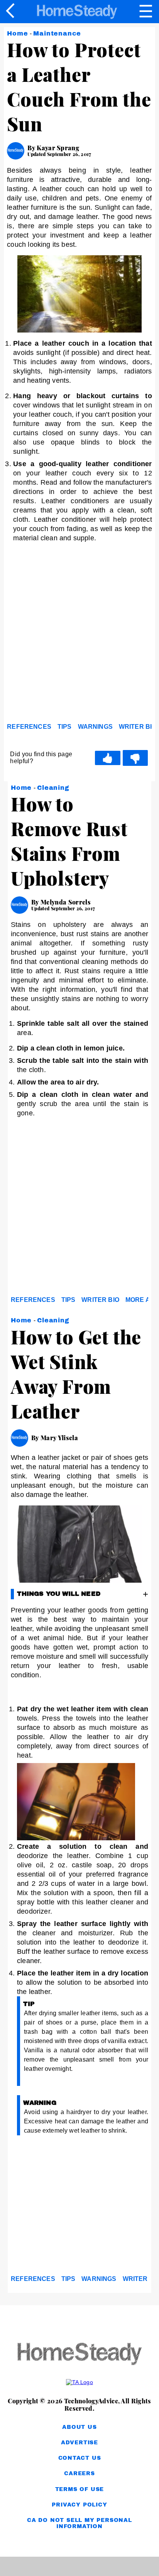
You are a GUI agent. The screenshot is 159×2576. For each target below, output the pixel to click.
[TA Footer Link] (79, 2382)
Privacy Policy (79, 2505)
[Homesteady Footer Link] (79, 2355)
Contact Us (80, 2458)
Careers (79, 2473)
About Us (79, 2427)
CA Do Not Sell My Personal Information (79, 2523)
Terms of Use (80, 2489)
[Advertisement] (79, 635)
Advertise (79, 2443)
